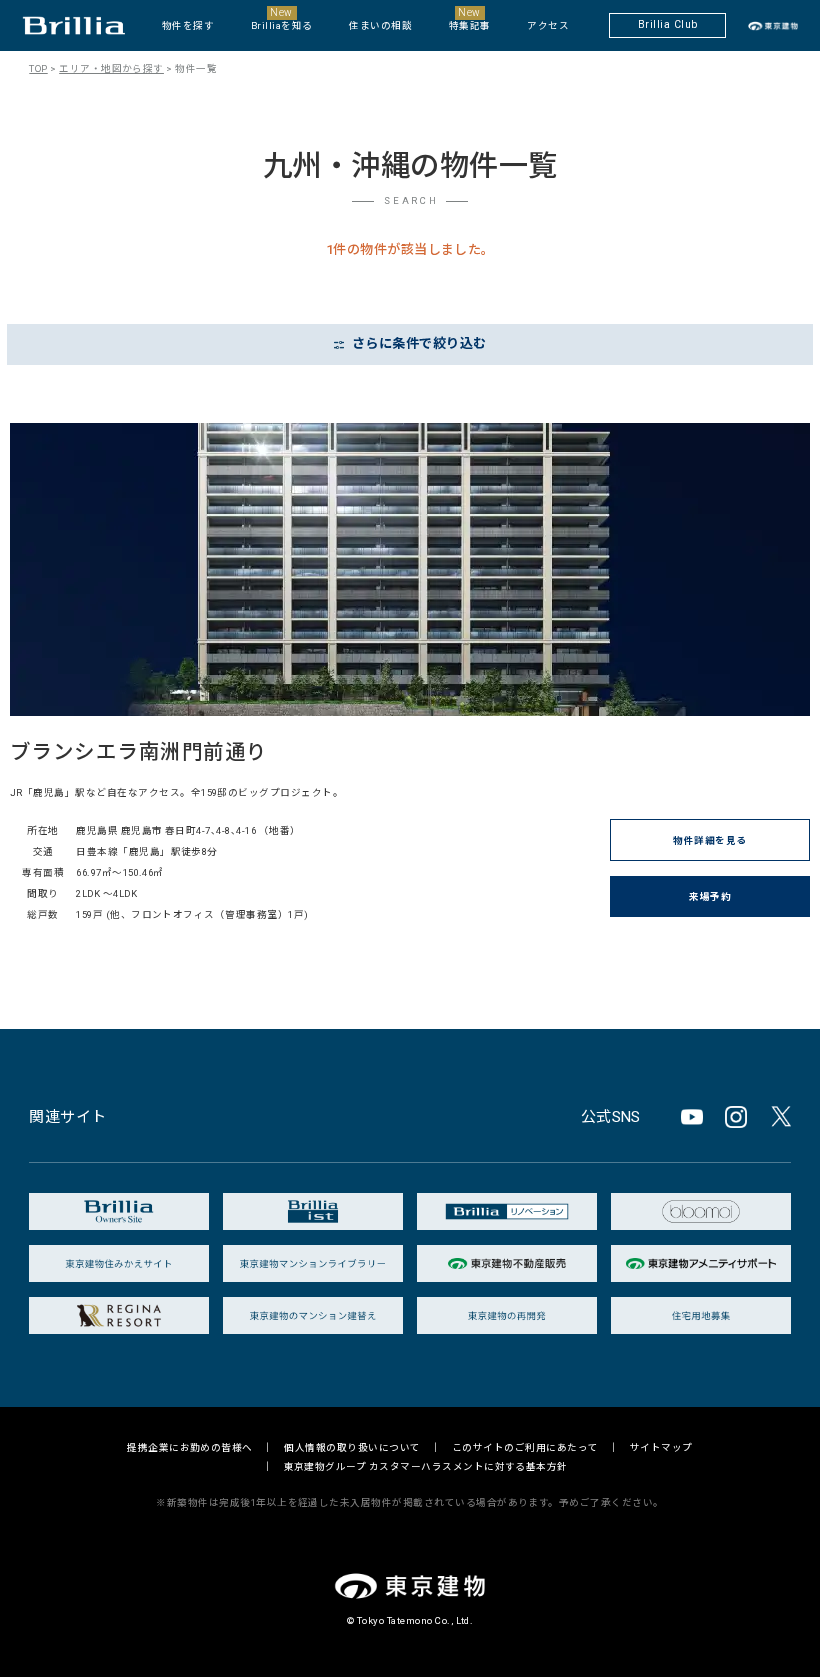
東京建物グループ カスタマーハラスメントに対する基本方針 (426, 1466)
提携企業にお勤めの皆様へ (190, 1447)
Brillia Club (668, 24)
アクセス (548, 25)
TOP (38, 68)
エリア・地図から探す (111, 68)
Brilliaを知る (282, 19)
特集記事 (470, 19)
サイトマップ (661, 1447)
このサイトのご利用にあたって (525, 1447)
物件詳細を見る (709, 840)
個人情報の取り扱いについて (352, 1447)
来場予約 (710, 896)
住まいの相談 (380, 25)
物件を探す (188, 25)
